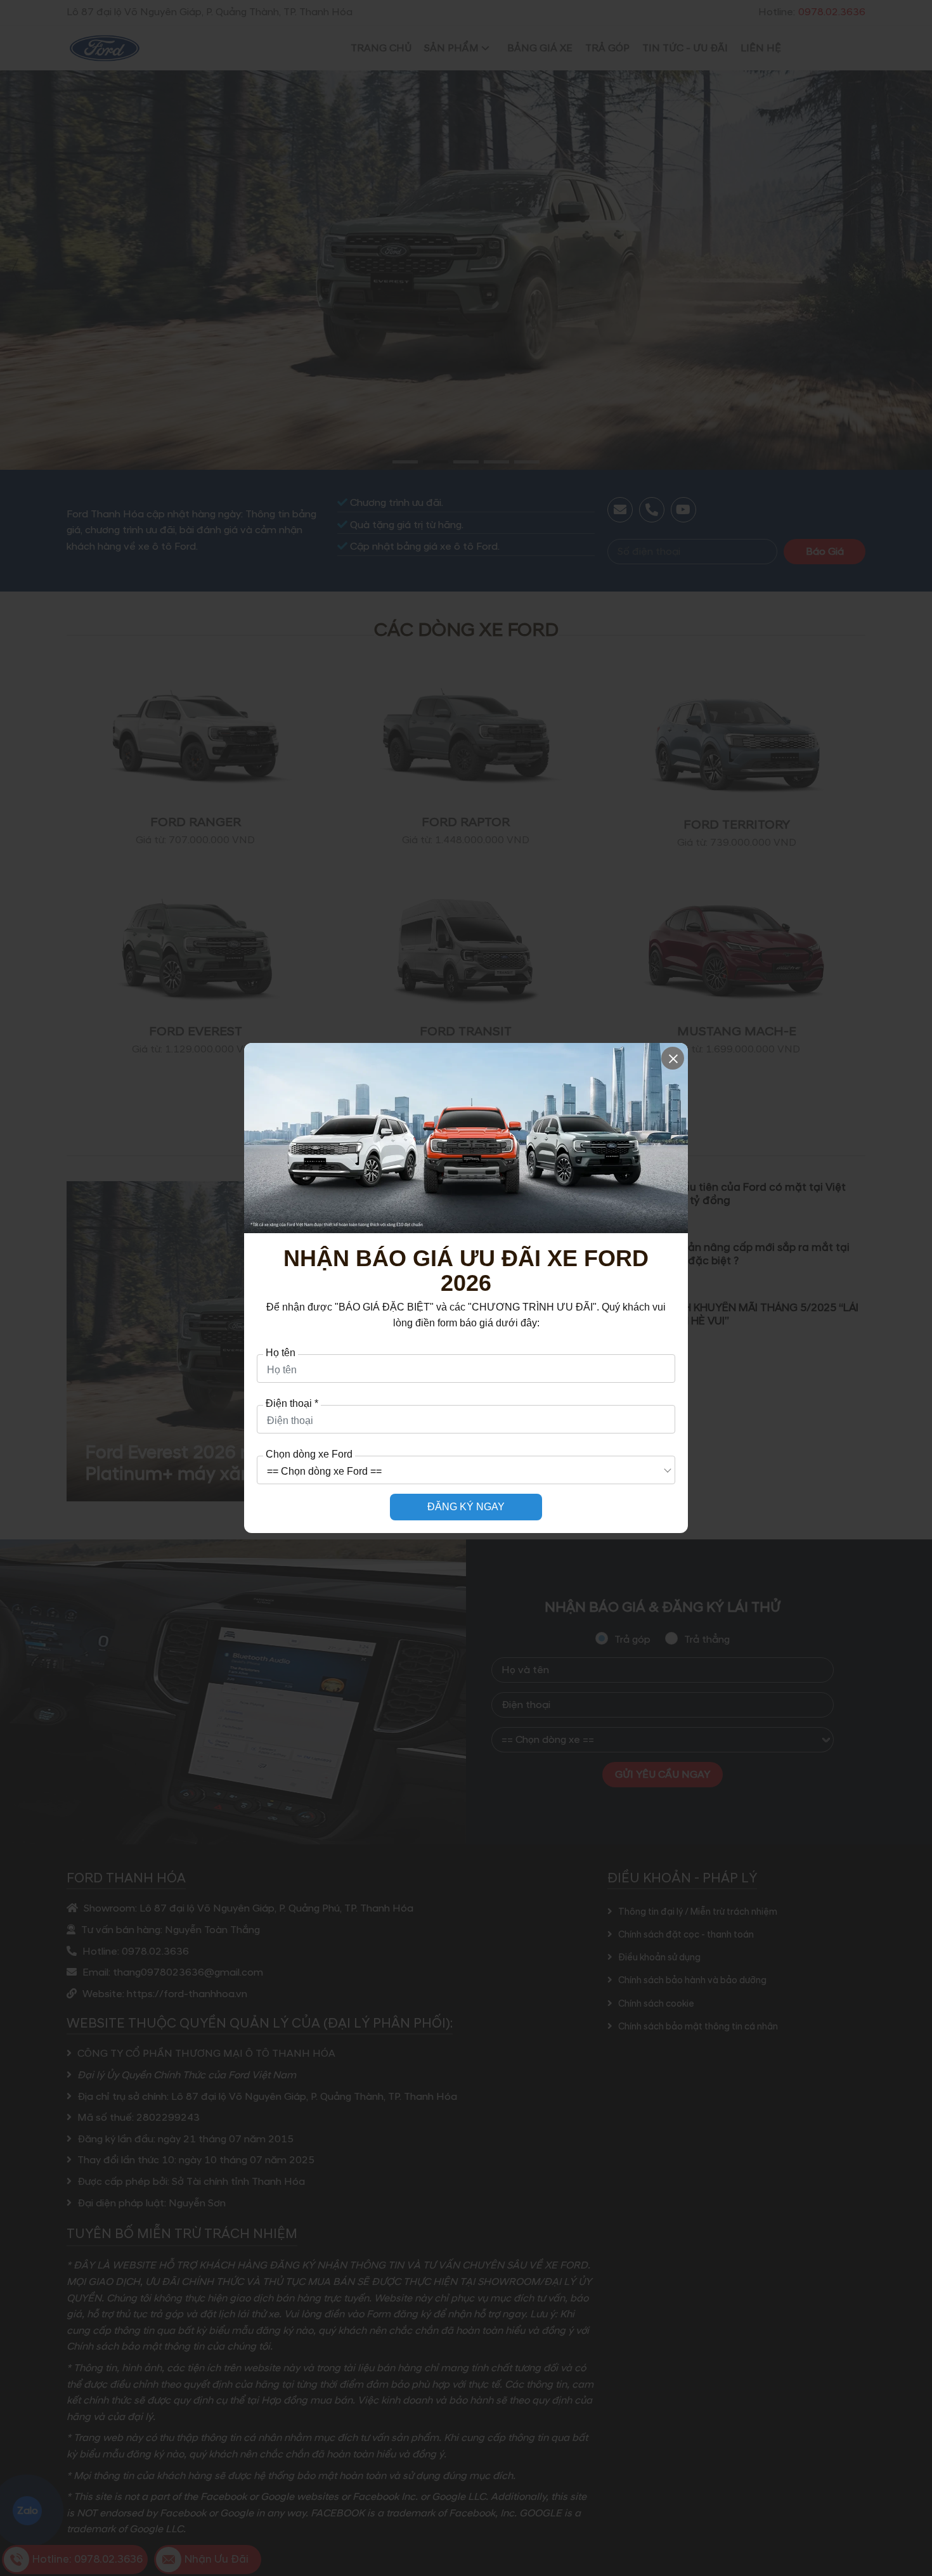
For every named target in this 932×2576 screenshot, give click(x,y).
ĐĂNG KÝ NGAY (466, 1507)
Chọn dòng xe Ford (309, 1454)
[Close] (673, 1058)
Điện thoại (292, 1404)
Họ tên (281, 1353)
